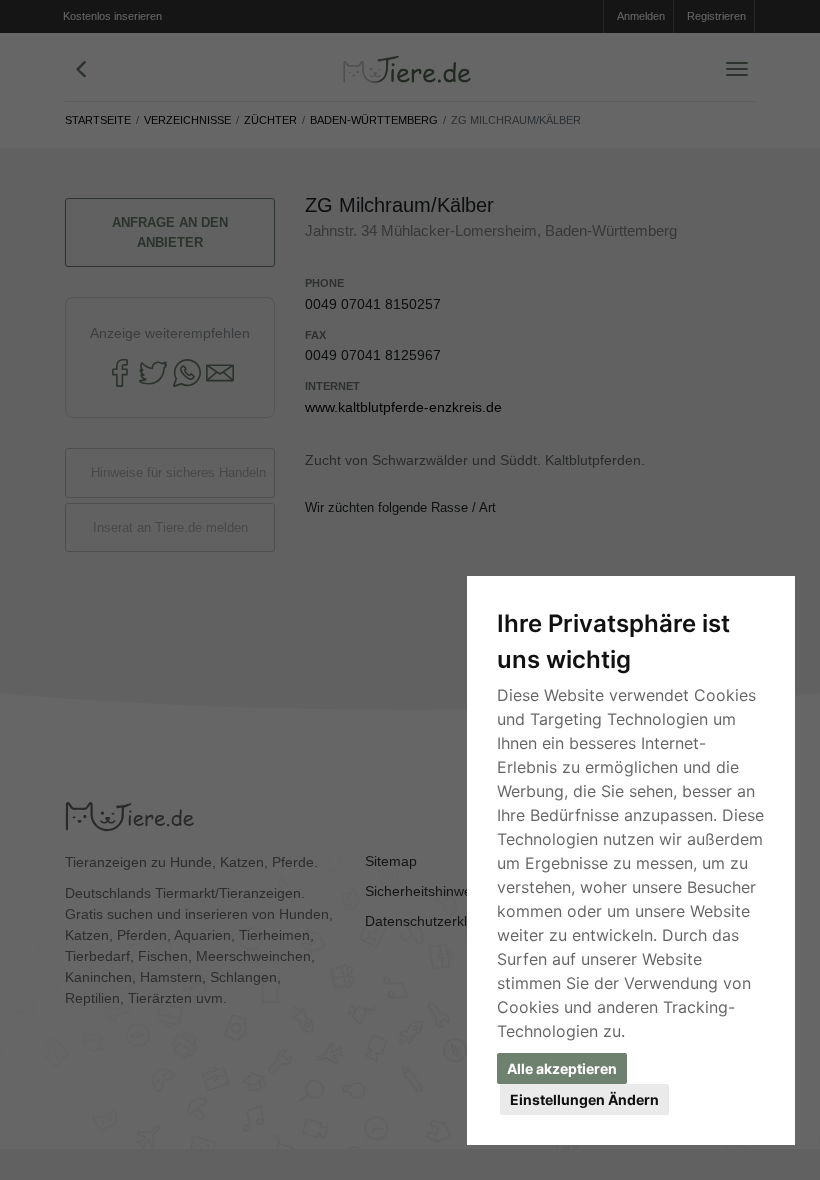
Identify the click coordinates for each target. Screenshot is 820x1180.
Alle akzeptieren (562, 1068)
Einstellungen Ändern (584, 1099)
